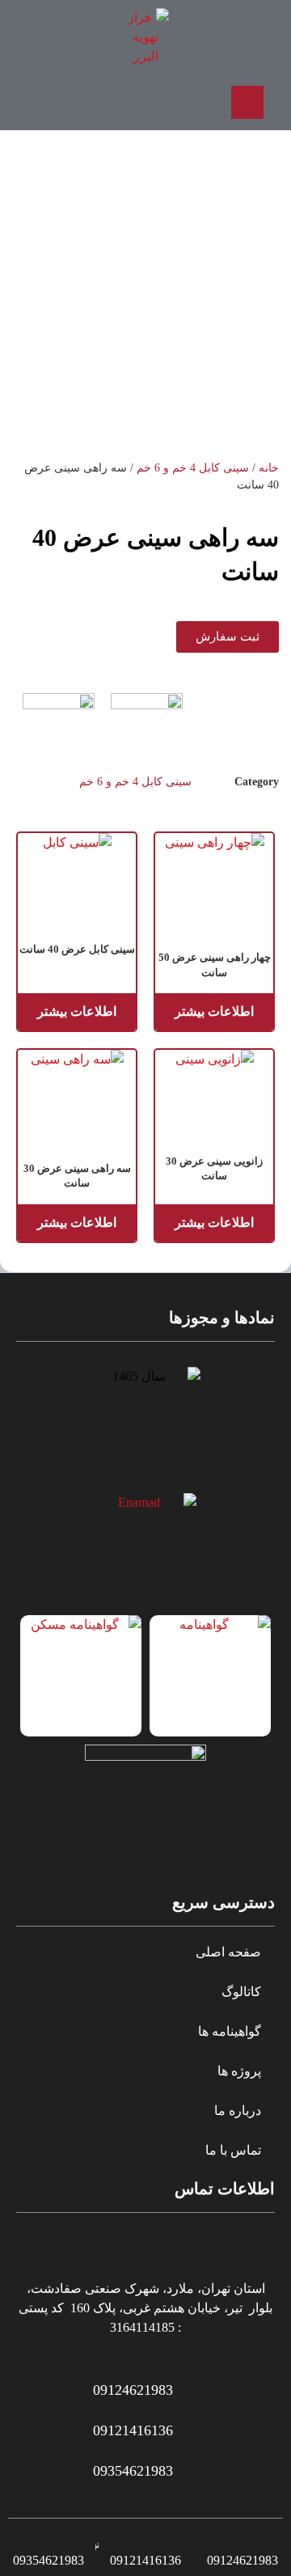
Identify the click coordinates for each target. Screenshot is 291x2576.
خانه (269, 468)
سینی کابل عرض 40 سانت (77, 949)
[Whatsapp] (145, 102)
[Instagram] (102, 102)
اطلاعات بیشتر (214, 1011)
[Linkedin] (59, 102)
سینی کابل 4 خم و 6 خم (193, 468)
